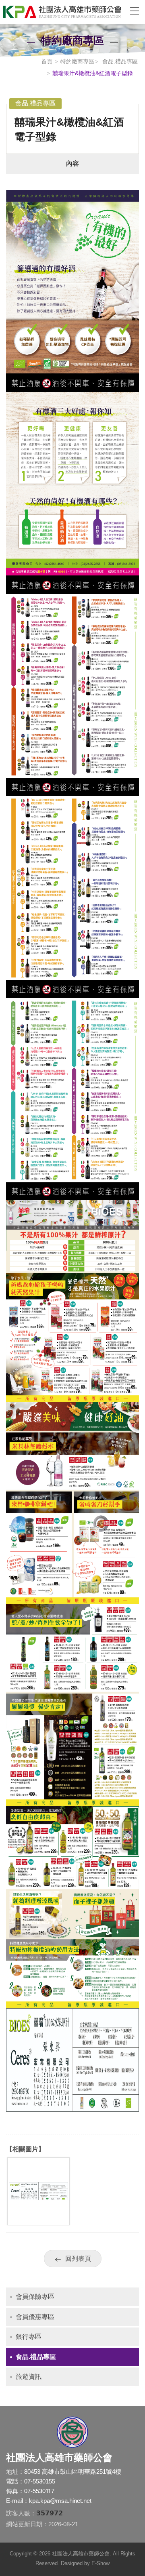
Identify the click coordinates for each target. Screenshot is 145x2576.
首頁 (47, 61)
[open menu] (135, 11)
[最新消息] (38, 2221)
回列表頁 (78, 2259)
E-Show (100, 2563)
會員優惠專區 (35, 2317)
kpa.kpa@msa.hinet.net (60, 2501)
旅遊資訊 (29, 2377)
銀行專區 (29, 2337)
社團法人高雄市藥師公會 (60, 12)
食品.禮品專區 (119, 61)
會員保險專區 (35, 2297)
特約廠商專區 (77, 61)
